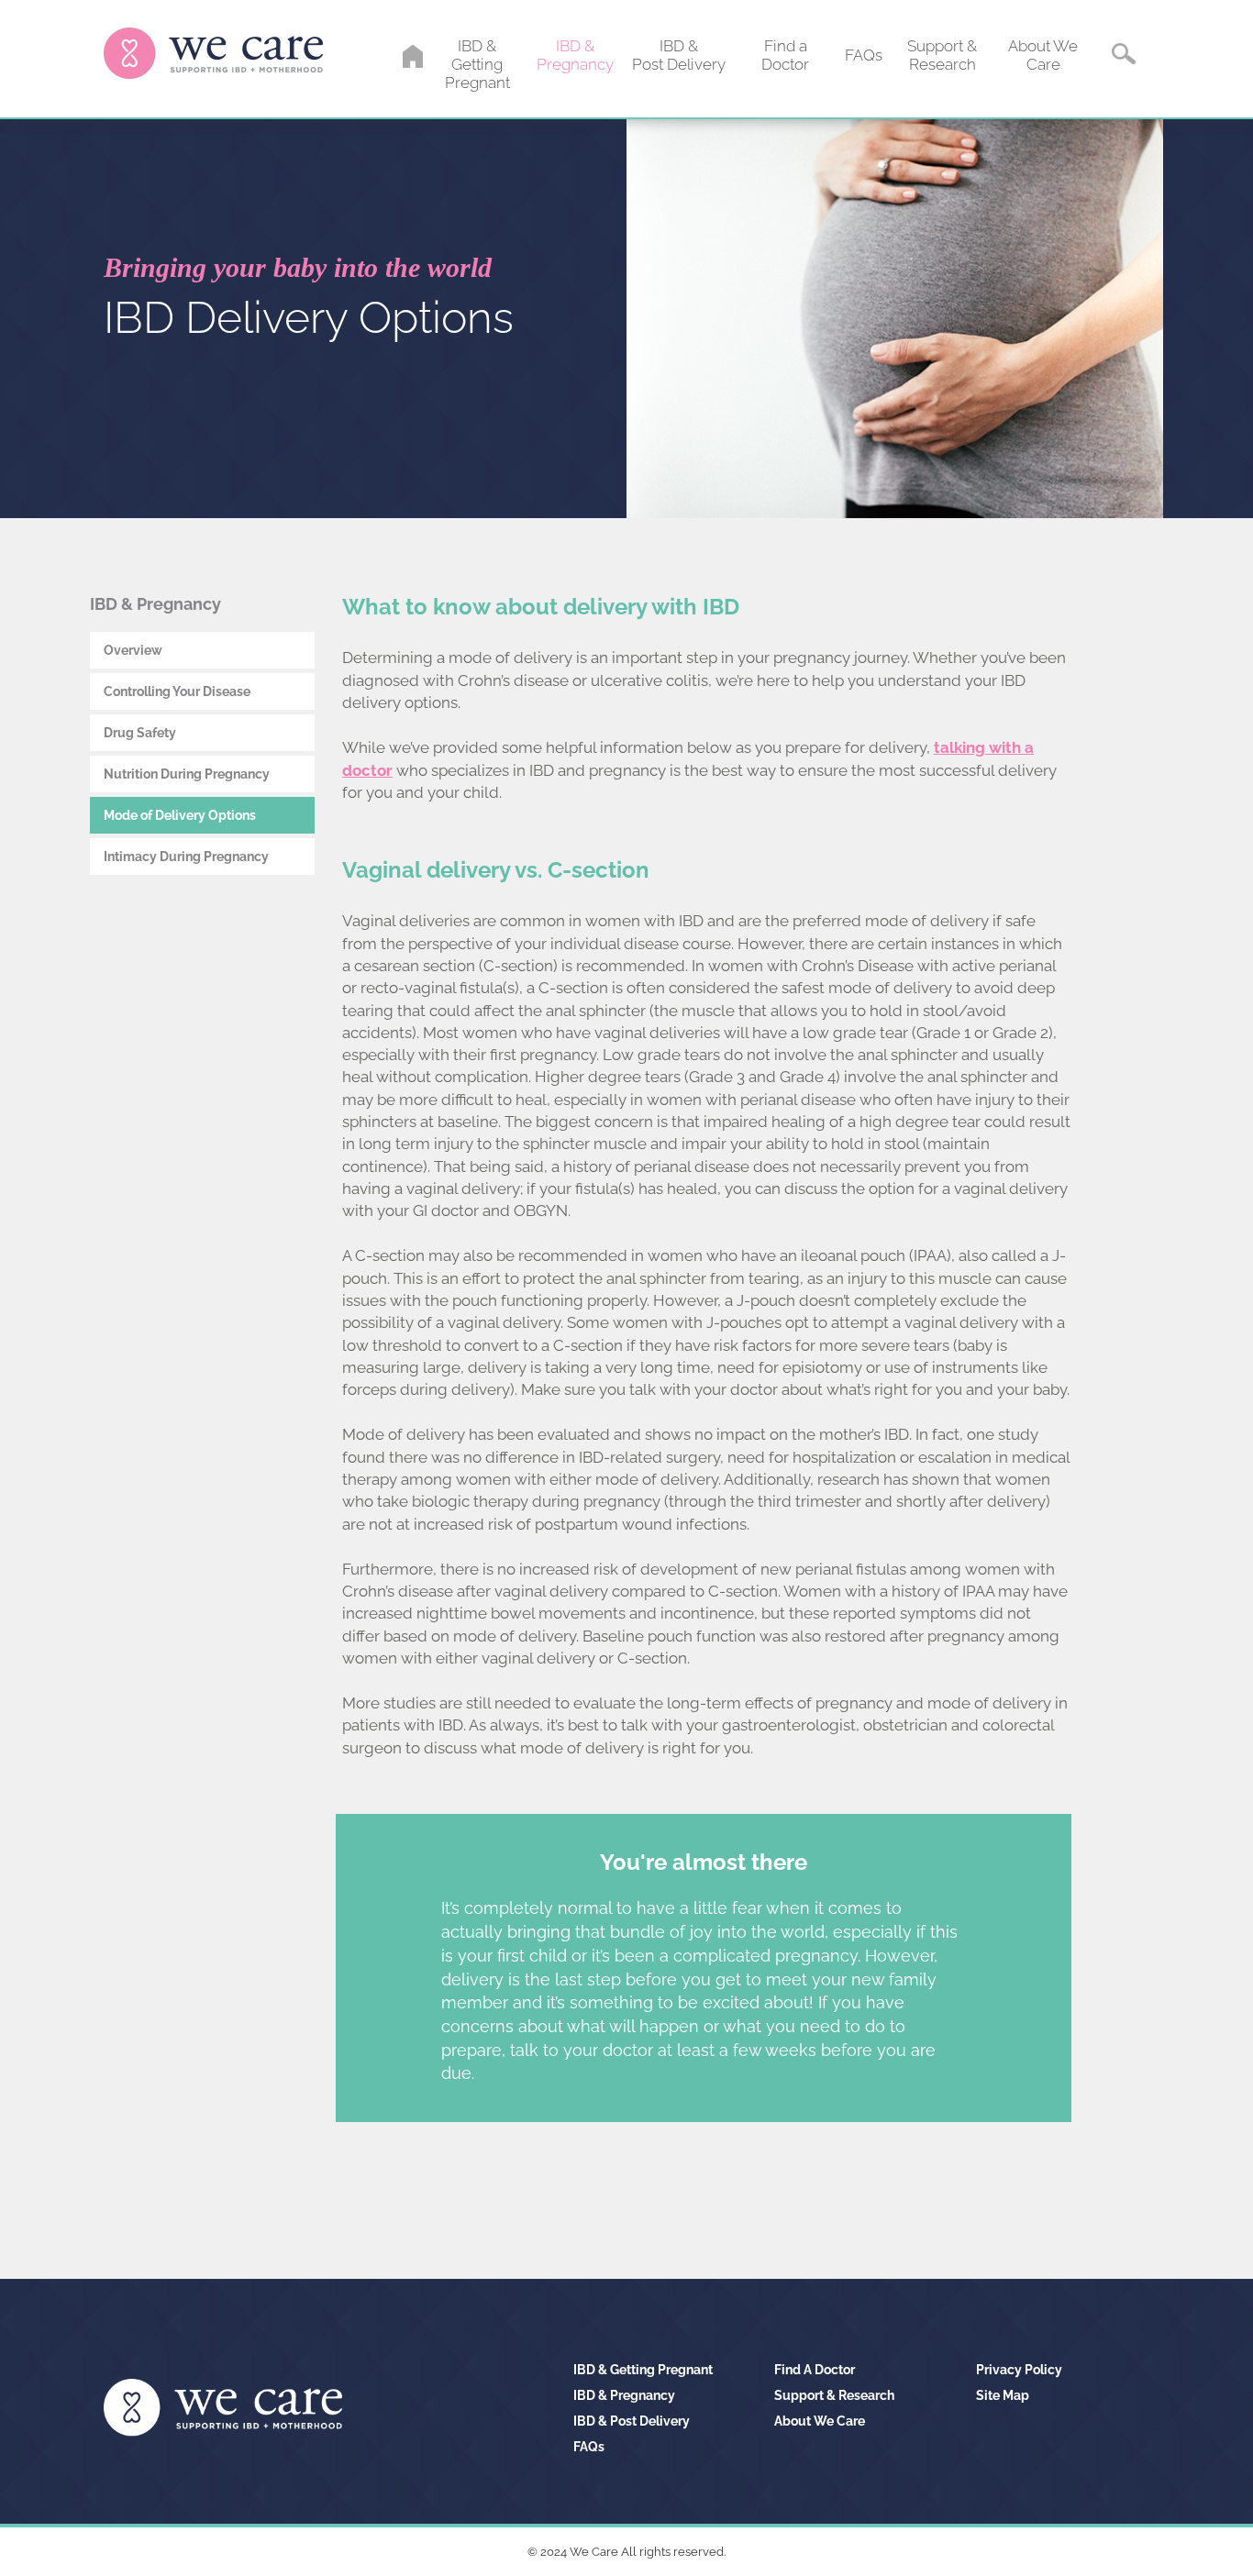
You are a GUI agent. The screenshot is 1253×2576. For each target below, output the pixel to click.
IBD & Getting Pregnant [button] (477, 64)
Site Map (1003, 2395)
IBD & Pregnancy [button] (575, 55)
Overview (133, 650)
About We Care (820, 2421)
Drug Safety (140, 733)
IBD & (643, 2370)
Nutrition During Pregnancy (187, 774)
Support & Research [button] (942, 55)
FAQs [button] (864, 55)
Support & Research (834, 2395)
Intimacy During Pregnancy (186, 857)
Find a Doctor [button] (785, 55)
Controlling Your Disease (177, 691)
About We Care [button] (1043, 55)
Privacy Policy (1019, 2370)
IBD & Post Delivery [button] (679, 55)
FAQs (589, 2447)
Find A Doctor (815, 2370)
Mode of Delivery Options (180, 815)
